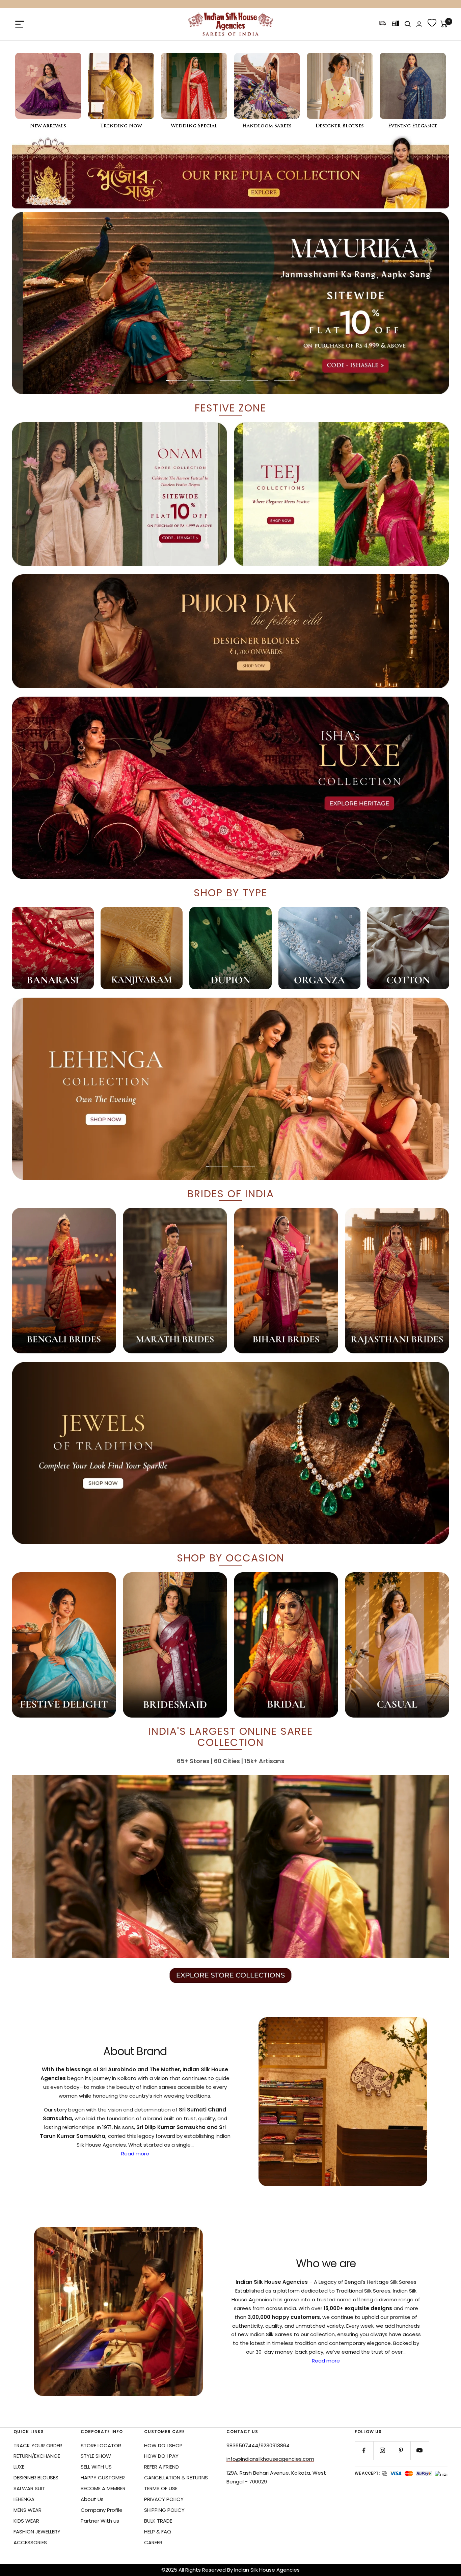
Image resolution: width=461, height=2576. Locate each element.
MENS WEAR (28, 2510)
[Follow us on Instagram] (383, 2450)
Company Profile (102, 2510)
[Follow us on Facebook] (364, 2450)
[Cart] (444, 24)
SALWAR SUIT (29, 2488)
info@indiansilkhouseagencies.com (270, 2459)
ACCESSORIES (30, 2542)
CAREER (153, 2542)
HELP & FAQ (158, 2532)
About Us (92, 2499)
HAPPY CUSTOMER (103, 2478)
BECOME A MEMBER (103, 2488)
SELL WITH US (96, 2467)
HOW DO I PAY (161, 2456)
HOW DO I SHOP (163, 2445)
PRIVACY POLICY (164, 2499)
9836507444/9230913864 (258, 2445)
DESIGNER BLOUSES (36, 2478)
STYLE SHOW (96, 2456)
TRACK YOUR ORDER (38, 2445)
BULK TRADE (158, 2521)
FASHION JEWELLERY (37, 2532)
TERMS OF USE (161, 2488)
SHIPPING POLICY (164, 2510)
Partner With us (100, 2521)
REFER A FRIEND (161, 2467)
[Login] (419, 24)
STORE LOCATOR (101, 2445)
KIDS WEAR (26, 2521)
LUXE (19, 2467)
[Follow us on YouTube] (420, 2450)
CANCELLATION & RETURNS (176, 2478)
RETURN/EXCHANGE (37, 2456)
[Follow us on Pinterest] (401, 2450)
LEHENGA (24, 2499)
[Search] (408, 24)
